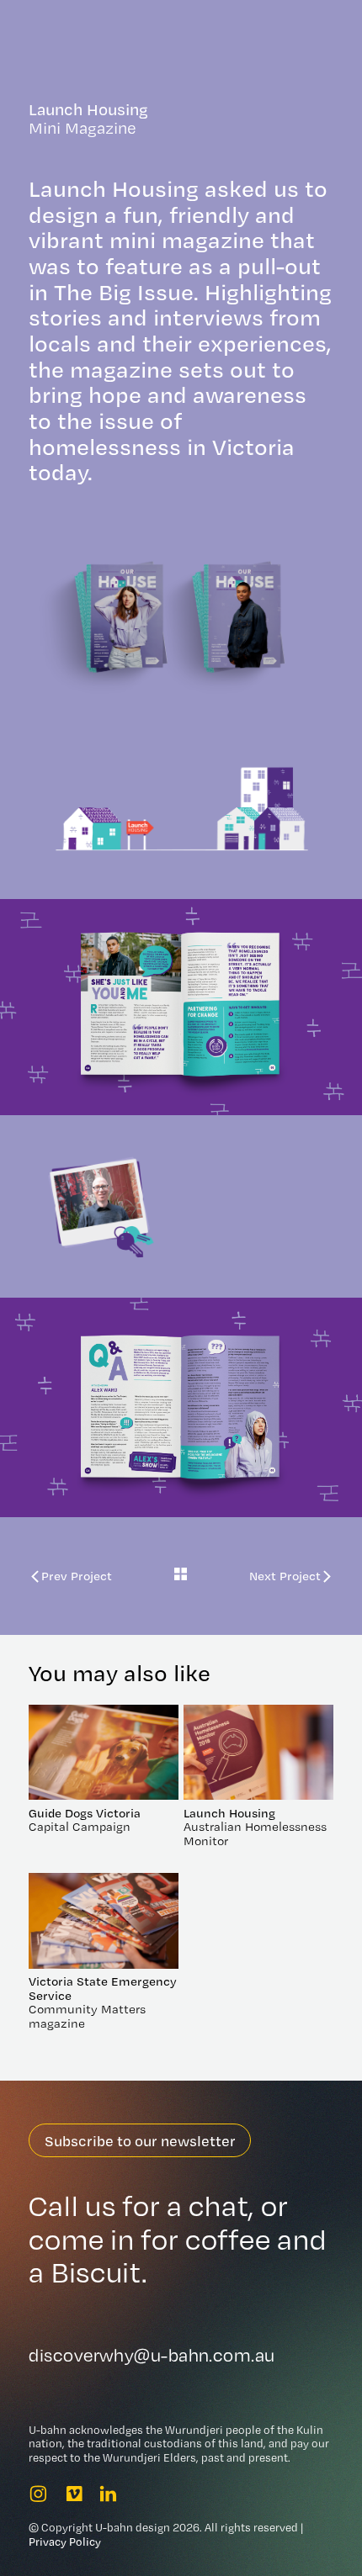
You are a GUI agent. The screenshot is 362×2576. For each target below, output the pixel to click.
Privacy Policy (65, 2542)
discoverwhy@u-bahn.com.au (152, 2355)
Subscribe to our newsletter (140, 2140)
